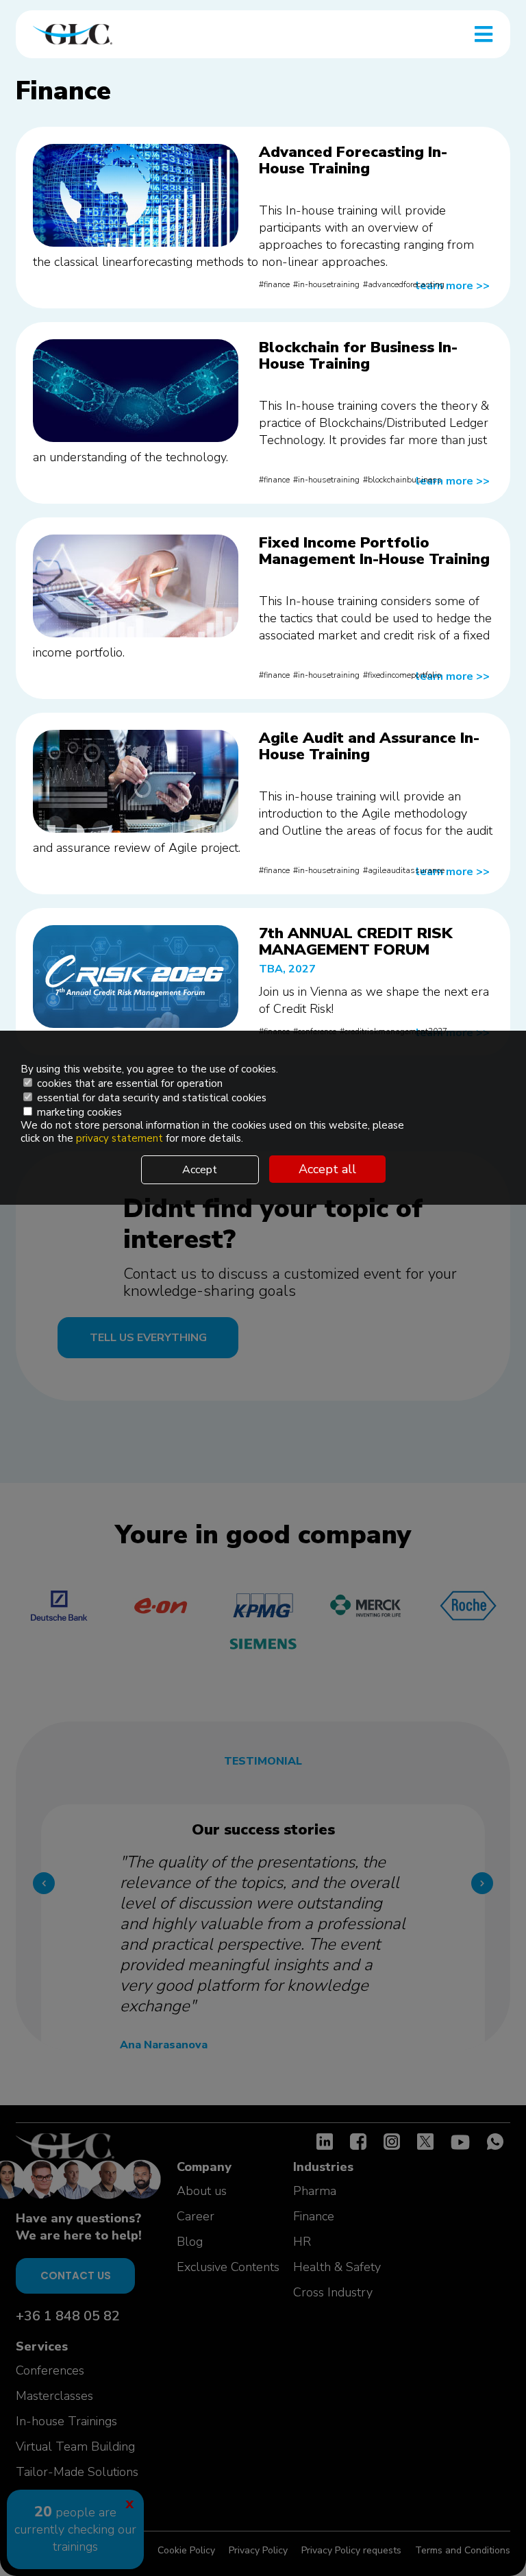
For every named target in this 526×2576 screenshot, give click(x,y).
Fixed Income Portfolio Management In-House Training (374, 551)
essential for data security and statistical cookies (150, 1098)
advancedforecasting (406, 284)
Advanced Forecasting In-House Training (353, 160)
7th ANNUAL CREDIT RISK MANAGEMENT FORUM (355, 942)
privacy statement (121, 1138)
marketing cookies (78, 1112)
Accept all (327, 1169)
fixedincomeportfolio (404, 675)
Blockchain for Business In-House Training (358, 356)
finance (277, 284)
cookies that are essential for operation (128, 1083)
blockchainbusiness (405, 480)
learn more (453, 286)
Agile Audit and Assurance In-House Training (369, 746)
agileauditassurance (406, 870)
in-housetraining (329, 284)
